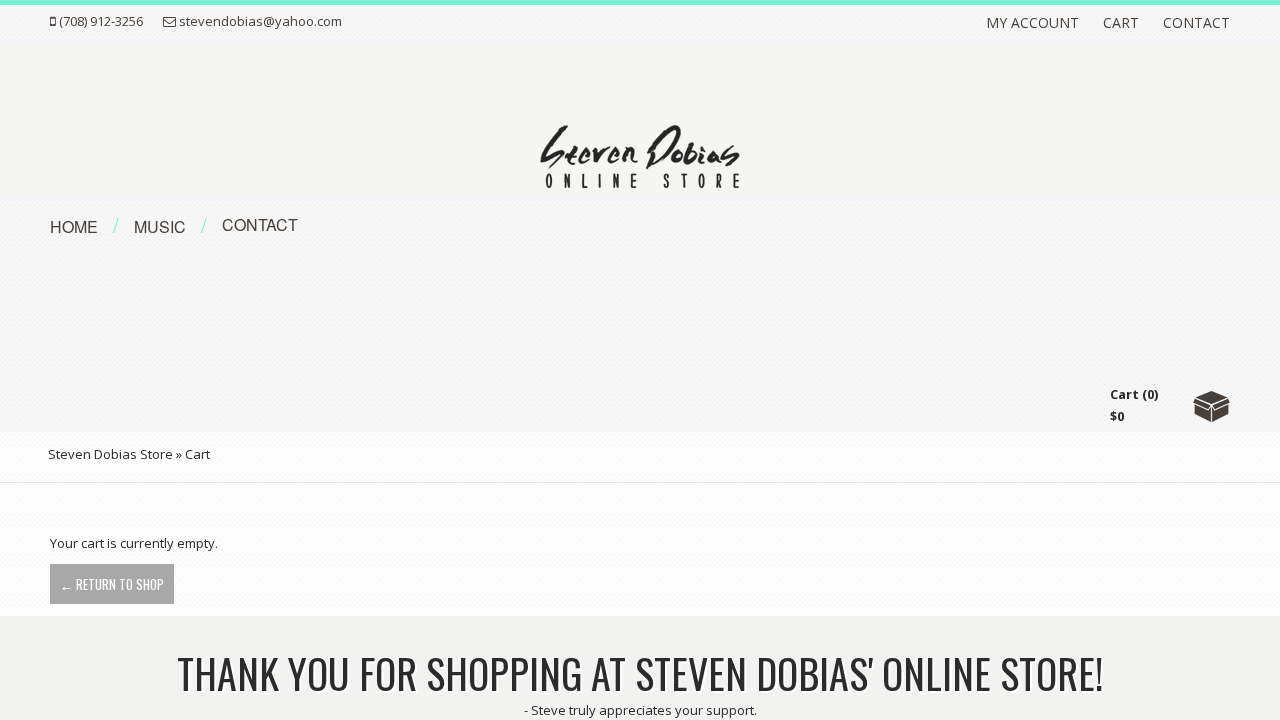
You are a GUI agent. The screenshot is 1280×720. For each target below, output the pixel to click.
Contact (1196, 22)
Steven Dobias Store (110, 454)
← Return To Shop (112, 584)
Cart (1121, 22)
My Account (1032, 22)
